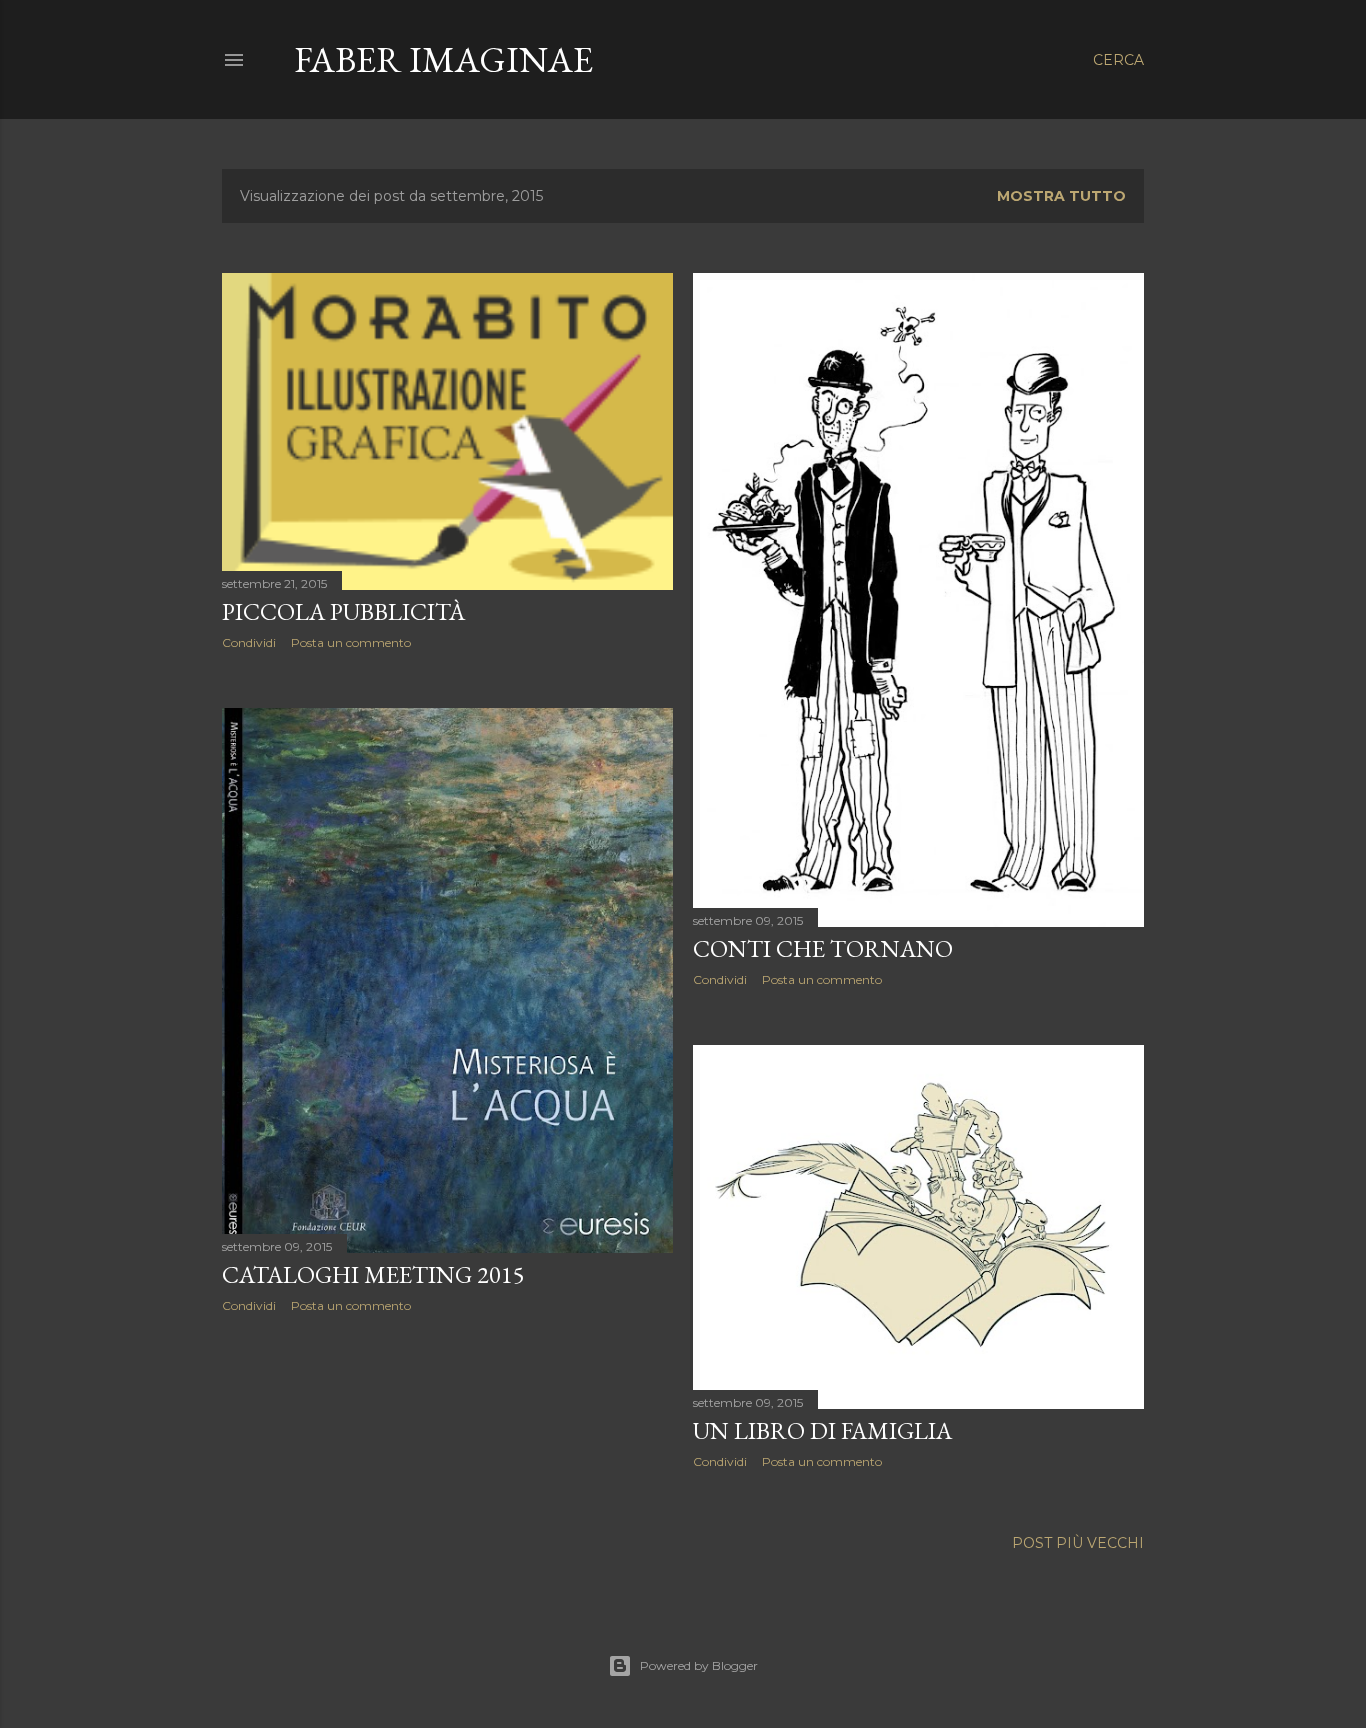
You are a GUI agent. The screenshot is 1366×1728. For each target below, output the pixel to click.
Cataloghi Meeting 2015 (373, 1274)
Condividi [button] (249, 642)
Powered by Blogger (699, 1665)
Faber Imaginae (443, 59)
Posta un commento (351, 642)
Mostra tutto (1061, 196)
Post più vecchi (1078, 1543)
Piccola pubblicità (343, 611)
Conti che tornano (823, 948)
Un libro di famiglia (822, 1430)
